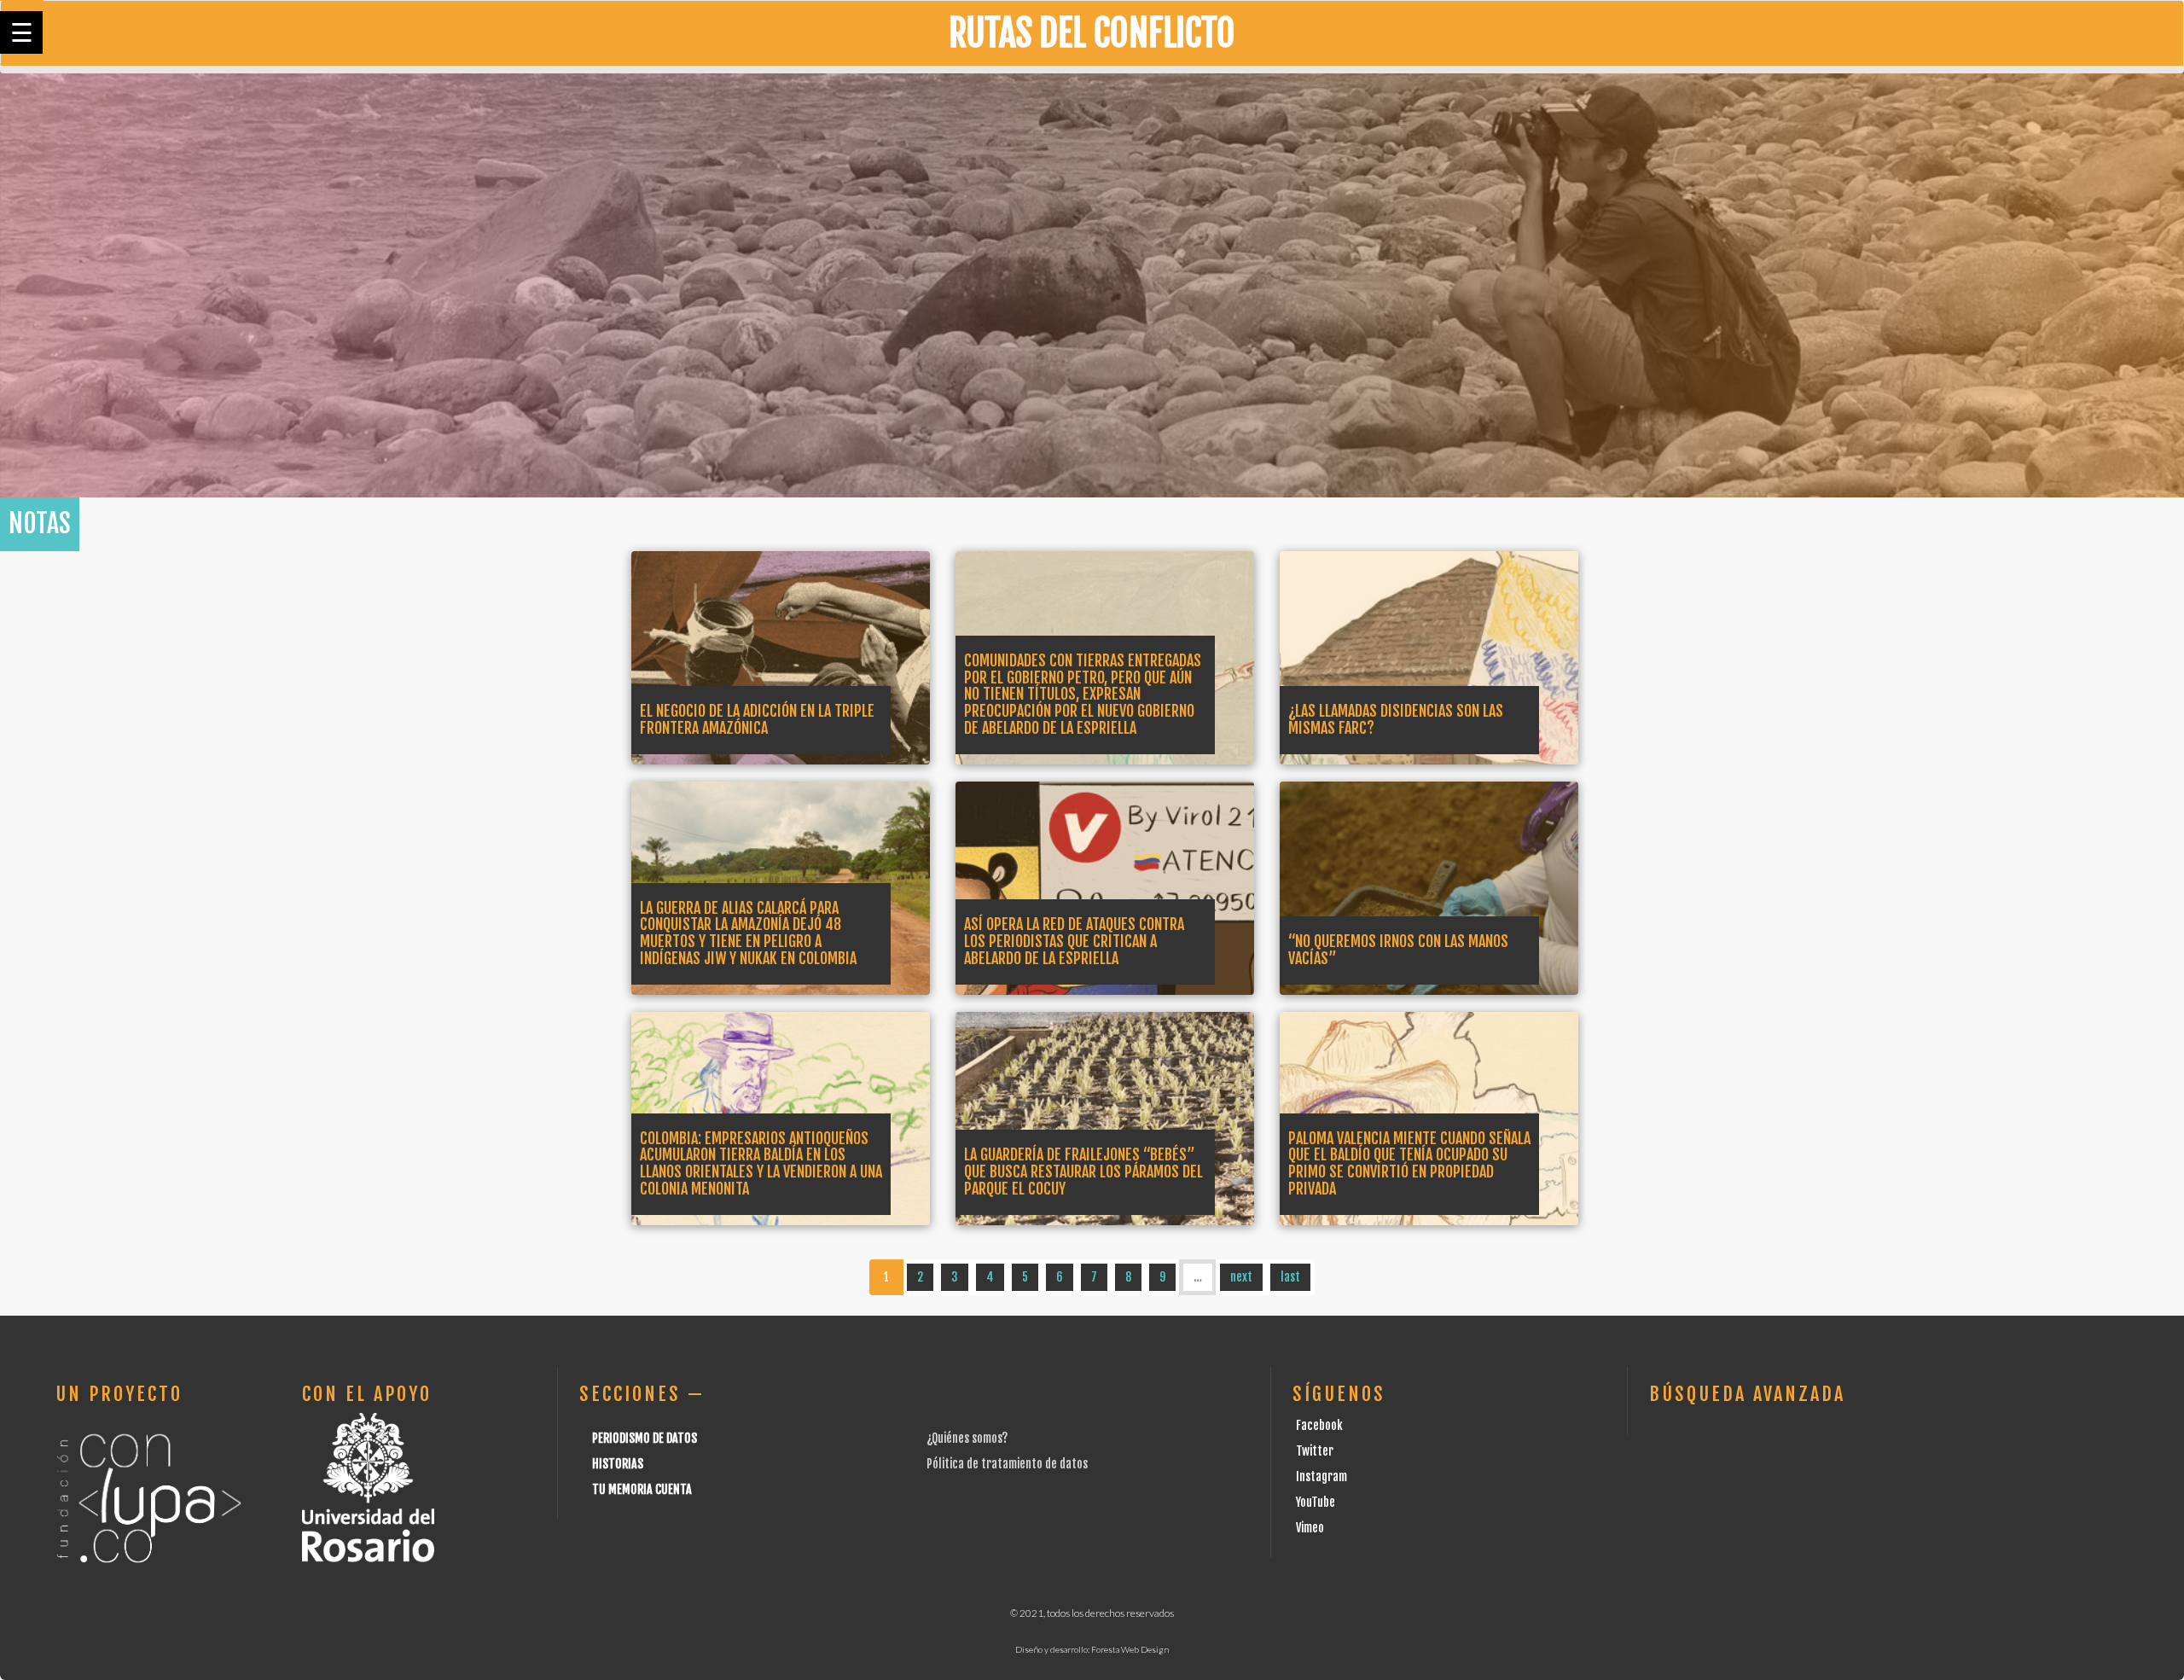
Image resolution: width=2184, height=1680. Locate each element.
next (1241, 1277)
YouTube (1316, 1502)
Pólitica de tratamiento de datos (1007, 1464)
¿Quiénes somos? (967, 1438)
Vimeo (1310, 1528)
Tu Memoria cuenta (642, 1489)
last (1290, 1277)
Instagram (1321, 1477)
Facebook (1319, 1425)
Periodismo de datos (645, 1438)
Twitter (1315, 1451)
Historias (618, 1464)
